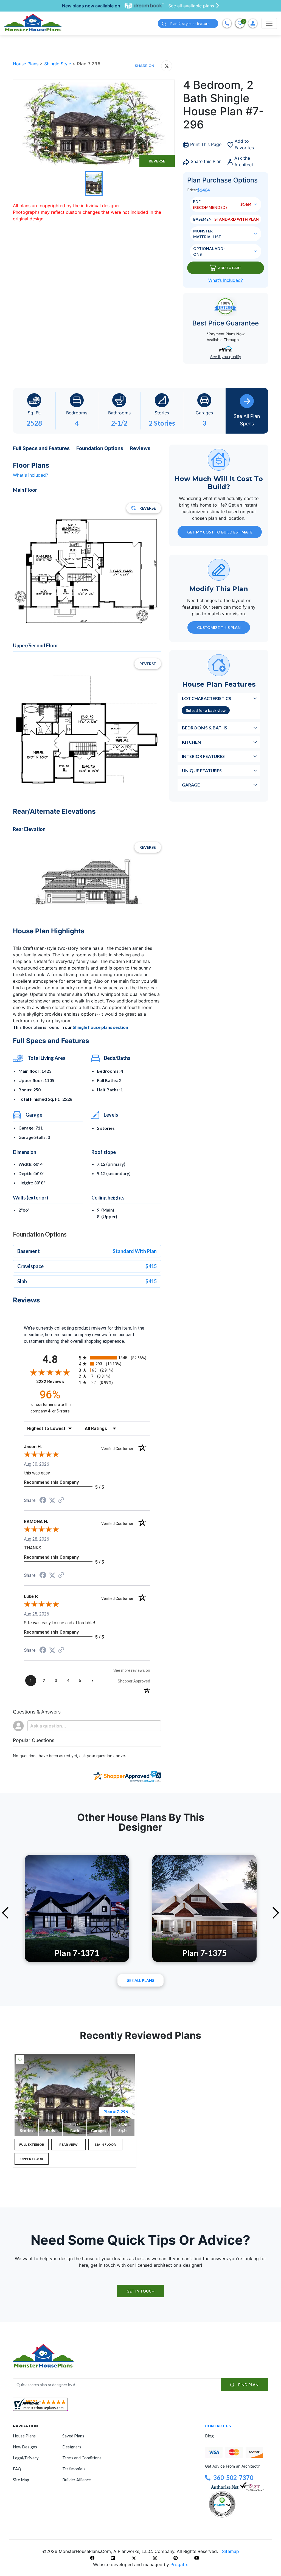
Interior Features (203, 756)
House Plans (26, 64)
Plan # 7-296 (116, 2112)
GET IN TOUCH (140, 2291)
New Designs (25, 2447)
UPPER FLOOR (32, 2159)
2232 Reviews (56, 1382)
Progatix (179, 2564)
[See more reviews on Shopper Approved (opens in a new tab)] (61, 1500)
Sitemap (231, 2551)
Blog (209, 2436)
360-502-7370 (233, 2478)
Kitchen (191, 742)
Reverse (157, 161)
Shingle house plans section (100, 1027)
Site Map (21, 2480)
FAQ (17, 2469)
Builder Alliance (77, 2480)
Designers (72, 2447)
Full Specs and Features (41, 448)
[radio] (114, 1358)
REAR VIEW (68, 2144)
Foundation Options (100, 448)
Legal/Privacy (26, 2458)
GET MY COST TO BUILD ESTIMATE (220, 532)
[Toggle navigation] (269, 23)
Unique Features (202, 770)
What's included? (30, 475)
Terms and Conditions (82, 2458)
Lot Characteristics (206, 698)
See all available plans (191, 6)
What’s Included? (226, 280)
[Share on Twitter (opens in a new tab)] (52, 1500)
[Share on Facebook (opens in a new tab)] (43, 1501)
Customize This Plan (219, 627)
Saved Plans (73, 2436)
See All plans (141, 1980)
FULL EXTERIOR (32, 2144)
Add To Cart (230, 268)
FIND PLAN (248, 2385)
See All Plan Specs (247, 420)
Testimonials (74, 2469)
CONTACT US (218, 2426)
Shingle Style (58, 64)
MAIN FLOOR (105, 2144)
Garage (191, 785)
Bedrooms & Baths (205, 728)
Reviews (140, 448)
